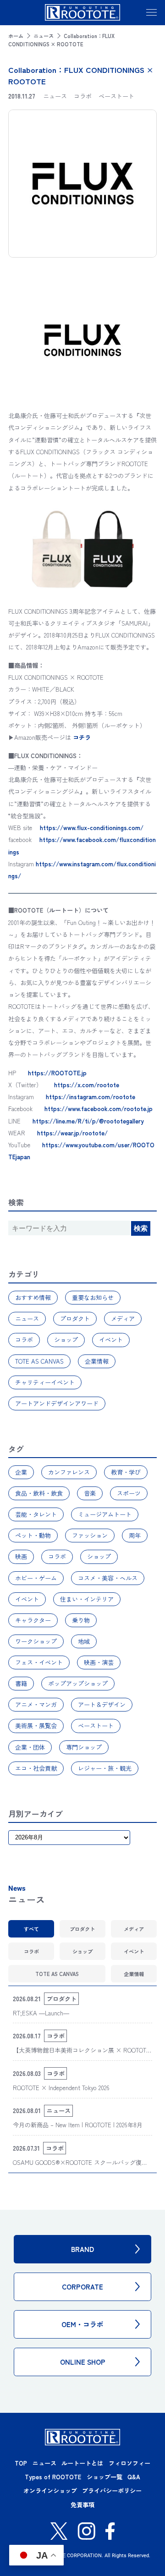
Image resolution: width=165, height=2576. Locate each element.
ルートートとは (82, 2463)
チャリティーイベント (45, 1382)
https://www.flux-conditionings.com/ (92, 828)
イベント (111, 1340)
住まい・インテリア (87, 1599)
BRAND (82, 2249)
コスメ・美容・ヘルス (108, 1578)
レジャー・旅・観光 (105, 1768)
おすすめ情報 (33, 1297)
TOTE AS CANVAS (39, 1361)
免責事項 (82, 2505)
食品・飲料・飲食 (39, 1493)
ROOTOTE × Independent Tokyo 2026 (61, 2088)
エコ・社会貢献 (36, 1768)
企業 (21, 1472)
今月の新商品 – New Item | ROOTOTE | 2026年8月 (78, 2125)
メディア (123, 1318)
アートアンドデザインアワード (57, 1403)
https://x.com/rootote (87, 1085)
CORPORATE (82, 2287)
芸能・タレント (36, 1514)
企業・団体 (30, 1747)
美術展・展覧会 (36, 1726)
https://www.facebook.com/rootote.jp (99, 1109)
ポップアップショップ (78, 1683)
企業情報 (97, 1361)
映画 (21, 1556)
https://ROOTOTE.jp (57, 1073)
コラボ (24, 1340)
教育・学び (126, 1472)
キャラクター (33, 1620)
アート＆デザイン (102, 1704)
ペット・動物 (33, 1535)
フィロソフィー (129, 2463)
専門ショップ (84, 1747)
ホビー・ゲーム (36, 1578)
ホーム (16, 36)
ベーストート (96, 1726)
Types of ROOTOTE (53, 2477)
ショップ (66, 1340)
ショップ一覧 (104, 2477)
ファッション (90, 1535)
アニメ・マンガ (36, 1704)
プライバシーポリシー (112, 2491)
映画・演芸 (99, 1662)
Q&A (134, 2477)
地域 (84, 1641)
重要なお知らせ (93, 1297)
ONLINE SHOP (83, 2362)
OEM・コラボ (82, 2324)
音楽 (90, 1493)
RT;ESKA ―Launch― (41, 2013)
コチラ (82, 737)
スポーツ (129, 1493)
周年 (135, 1535)
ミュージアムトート (105, 1514)
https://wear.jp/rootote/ (72, 1133)
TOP (21, 2463)
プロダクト (75, 1318)
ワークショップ (36, 1641)
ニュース (44, 36)
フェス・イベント (39, 1662)
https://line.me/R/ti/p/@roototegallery (88, 1121)
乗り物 (81, 1620)
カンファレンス (69, 1472)
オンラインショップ (50, 2491)
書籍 (21, 1683)
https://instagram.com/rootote (91, 1097)
